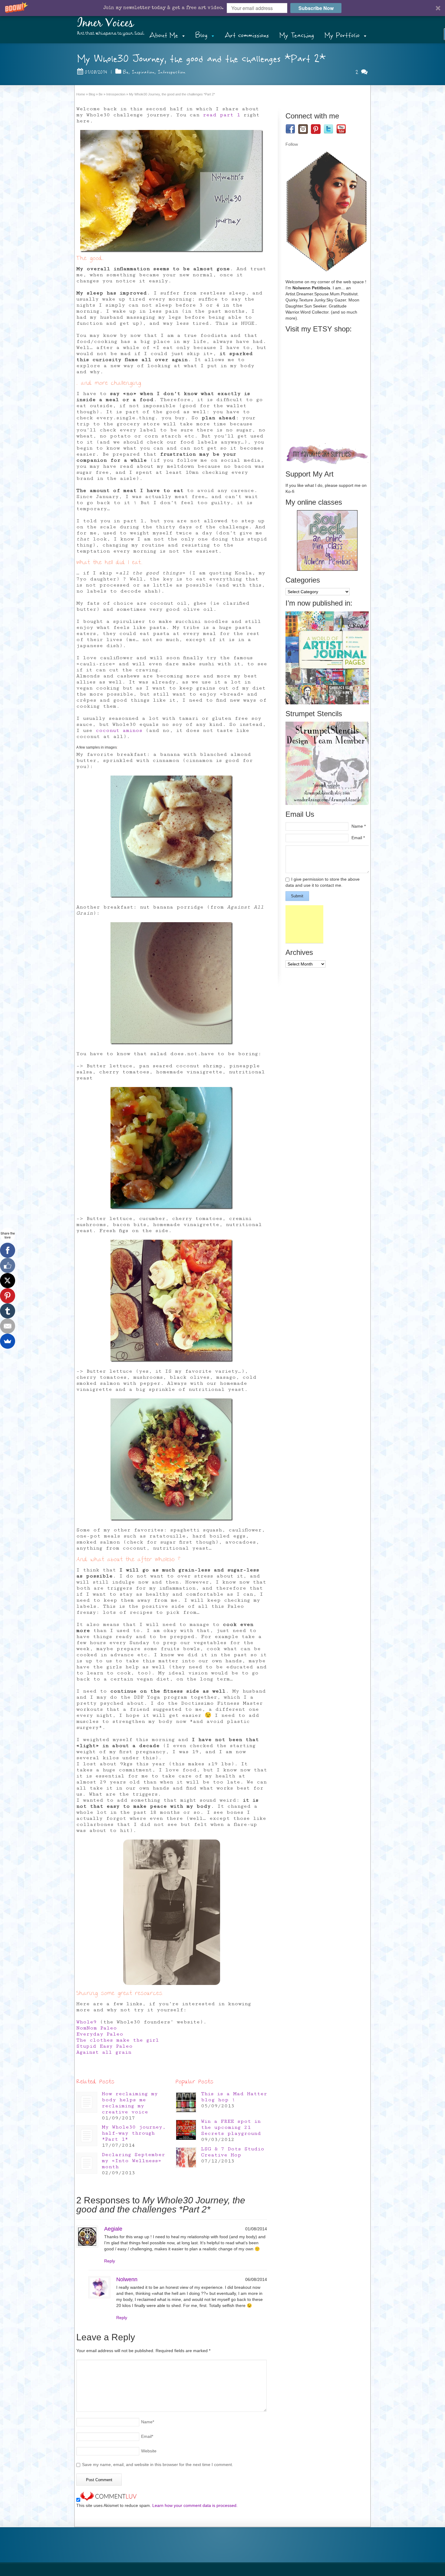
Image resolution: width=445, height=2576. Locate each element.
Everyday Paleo (100, 2034)
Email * (358, 838)
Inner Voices (105, 23)
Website (149, 2451)
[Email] (8, 1326)
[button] (222, 8)
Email (147, 2436)
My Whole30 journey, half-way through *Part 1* (134, 2133)
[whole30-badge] (172, 191)
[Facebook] (8, 1250)
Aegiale (113, 2229)
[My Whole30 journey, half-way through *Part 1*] (87, 2136)
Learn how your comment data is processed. (195, 2505)
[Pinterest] (8, 1296)
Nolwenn (127, 2279)
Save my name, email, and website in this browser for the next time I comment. (158, 2465)
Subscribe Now (316, 8)
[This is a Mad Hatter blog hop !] (186, 2102)
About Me (164, 35)
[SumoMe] (8, 1341)
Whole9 (86, 2022)
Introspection (172, 72)
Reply (110, 2261)
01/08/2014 (96, 72)
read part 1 (221, 115)
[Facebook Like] (8, 1265)
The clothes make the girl (118, 2040)
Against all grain (104, 2052)
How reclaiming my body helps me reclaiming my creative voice (130, 2103)
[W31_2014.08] (172, 1912)
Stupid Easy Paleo (104, 2046)
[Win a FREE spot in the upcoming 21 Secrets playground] (186, 2130)
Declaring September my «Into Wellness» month (133, 2161)
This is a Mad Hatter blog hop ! (234, 2097)
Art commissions (247, 35)
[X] (8, 1281)
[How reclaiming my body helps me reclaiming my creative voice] (87, 2102)
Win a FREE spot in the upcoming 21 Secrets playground (231, 2127)
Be (126, 72)
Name (148, 2422)
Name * (359, 826)
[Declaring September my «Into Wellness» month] (87, 2163)
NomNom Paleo (97, 2028)
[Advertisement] (304, 924)
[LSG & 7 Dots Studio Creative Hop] (186, 2157)
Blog (201, 35)
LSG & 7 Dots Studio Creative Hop (233, 2152)
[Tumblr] (8, 1311)
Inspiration (143, 72)
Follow (292, 144)
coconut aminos (119, 730)
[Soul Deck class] (327, 569)
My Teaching (297, 35)
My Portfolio (342, 35)
